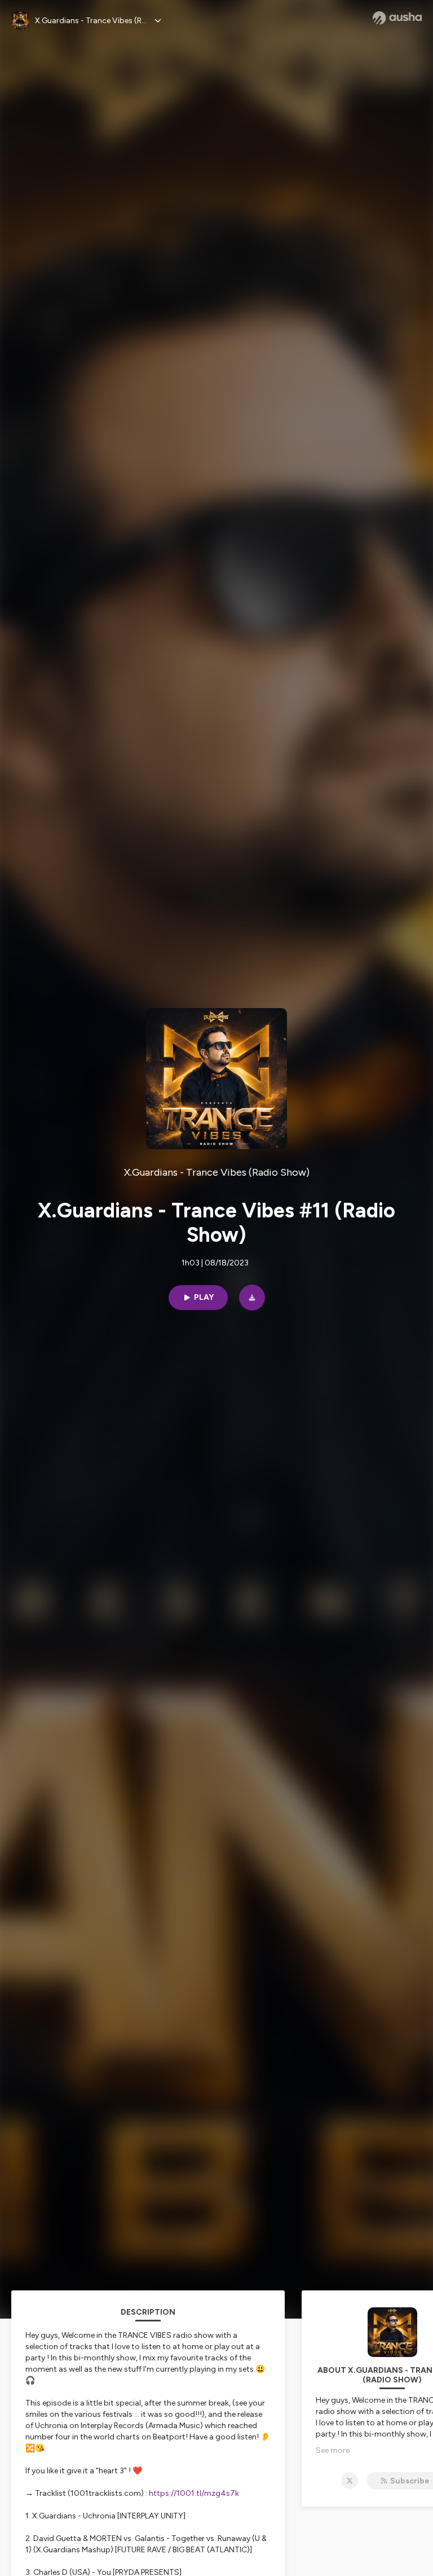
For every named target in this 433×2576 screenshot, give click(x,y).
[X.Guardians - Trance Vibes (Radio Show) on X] (350, 2481)
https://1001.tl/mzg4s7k (195, 2493)
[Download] (252, 1298)
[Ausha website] (397, 18)
